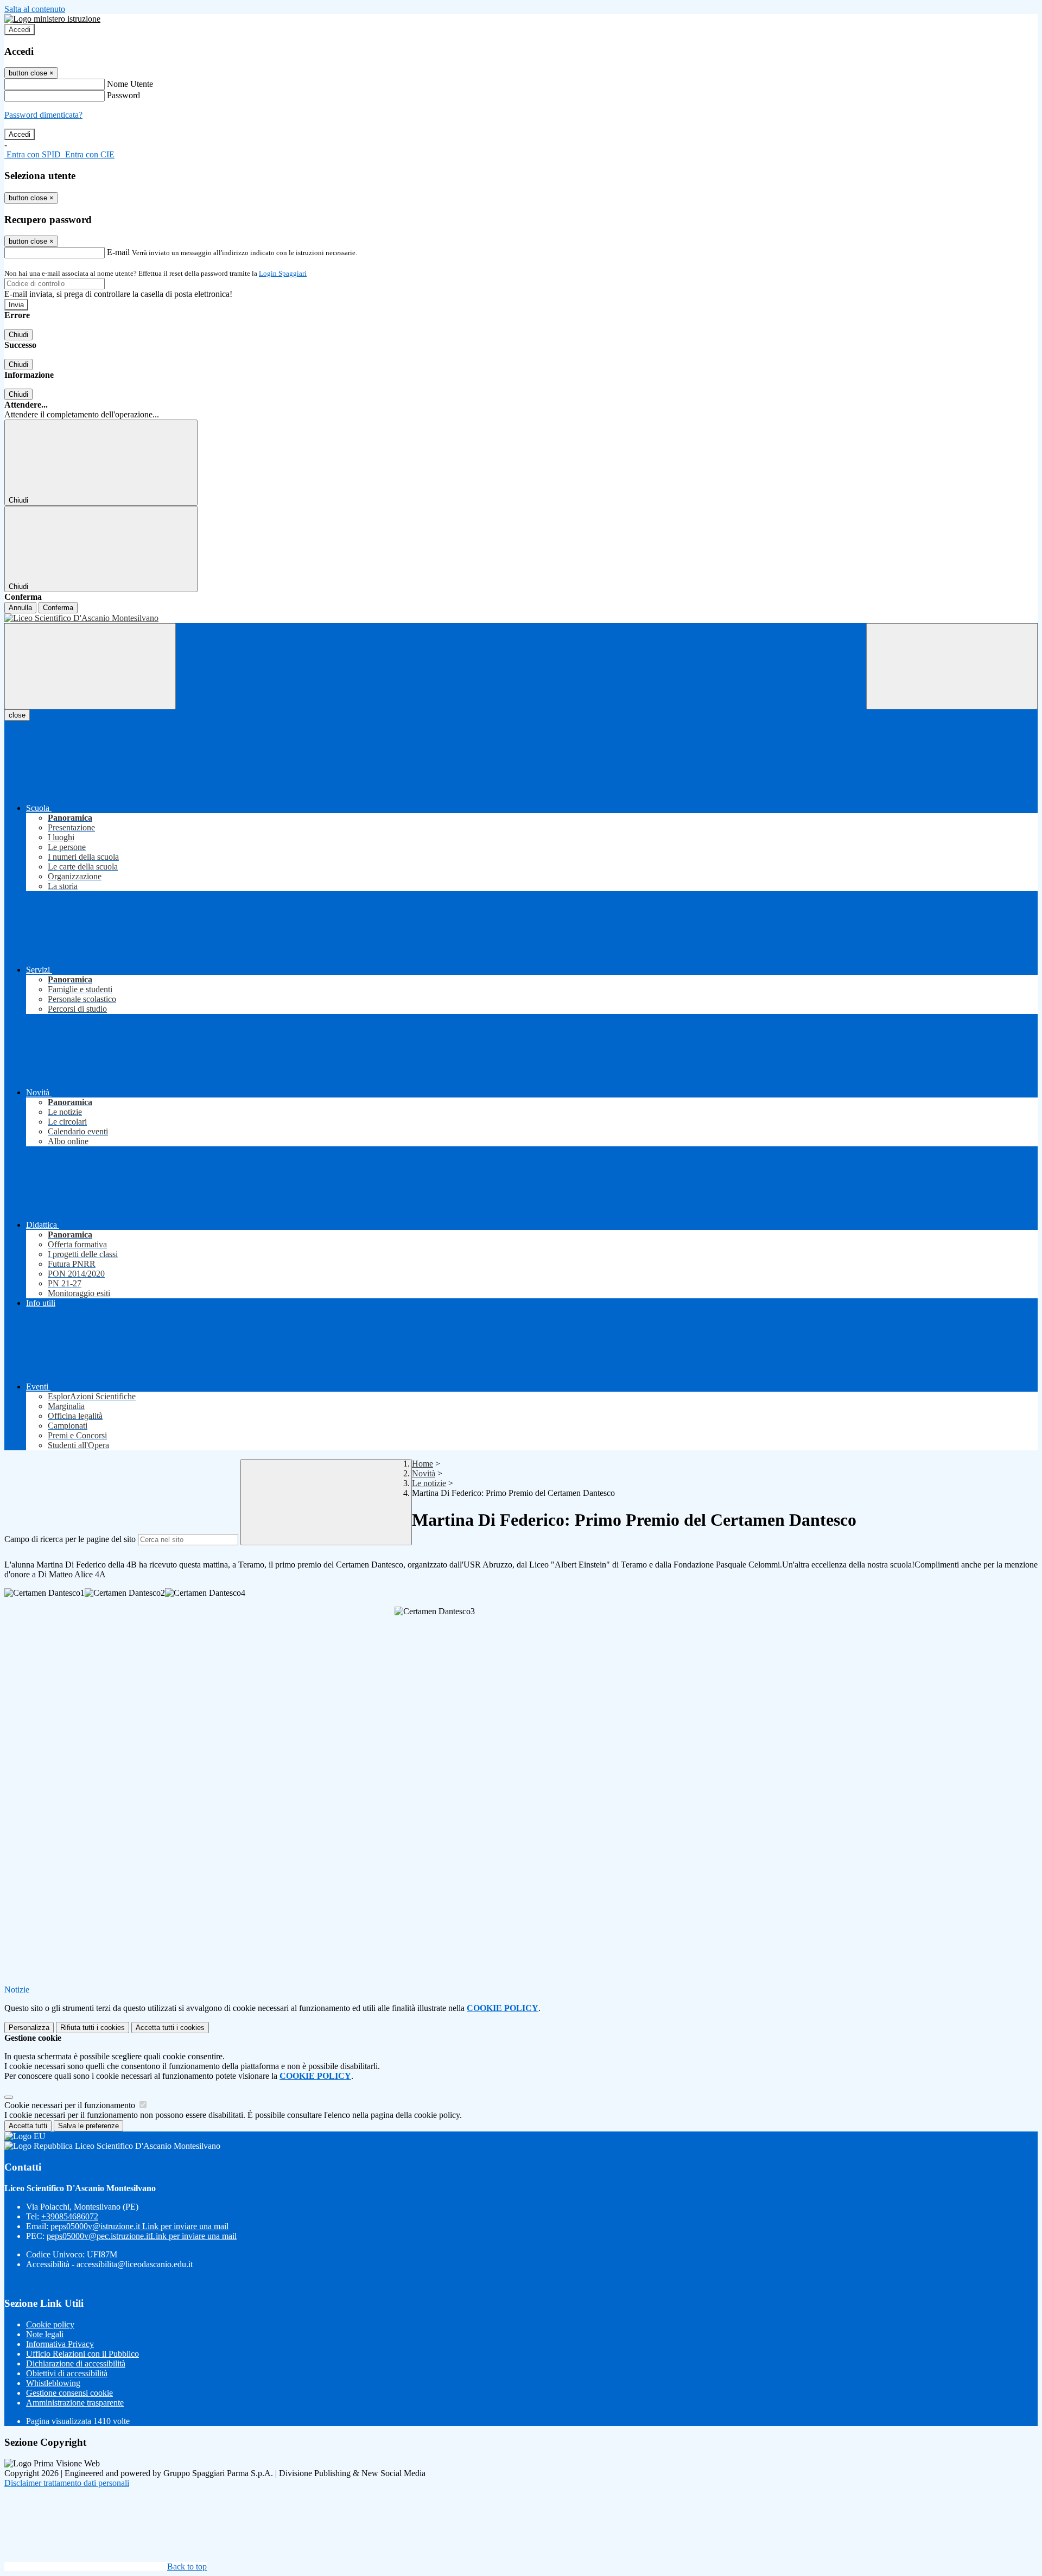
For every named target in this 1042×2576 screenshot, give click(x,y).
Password (123, 95)
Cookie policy (50, 2324)
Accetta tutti (170, 2028)
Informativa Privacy (60, 2344)
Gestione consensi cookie (69, 2393)
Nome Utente (130, 84)
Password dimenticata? (43, 115)
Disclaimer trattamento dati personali (67, 2483)
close (17, 715)
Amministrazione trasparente (75, 2403)
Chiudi (18, 335)
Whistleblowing (53, 2383)
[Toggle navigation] (90, 666)
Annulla (20, 608)
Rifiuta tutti (93, 2028)
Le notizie (429, 1483)
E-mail (118, 252)
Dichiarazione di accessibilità (76, 2364)
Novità (424, 1473)
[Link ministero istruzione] (52, 19)
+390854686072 (70, 2216)
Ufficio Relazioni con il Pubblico (82, 2354)
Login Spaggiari (283, 273)
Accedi (20, 30)
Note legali (45, 2334)
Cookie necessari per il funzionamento (71, 2105)
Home (422, 1464)
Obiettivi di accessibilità (67, 2373)
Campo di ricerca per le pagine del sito (70, 1539)
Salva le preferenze (88, 2126)
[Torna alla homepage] (521, 618)
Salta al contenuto (35, 9)
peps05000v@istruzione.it (139, 2226)
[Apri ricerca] (952, 666)
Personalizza (29, 2028)
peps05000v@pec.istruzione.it (142, 2236)
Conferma (58, 608)
